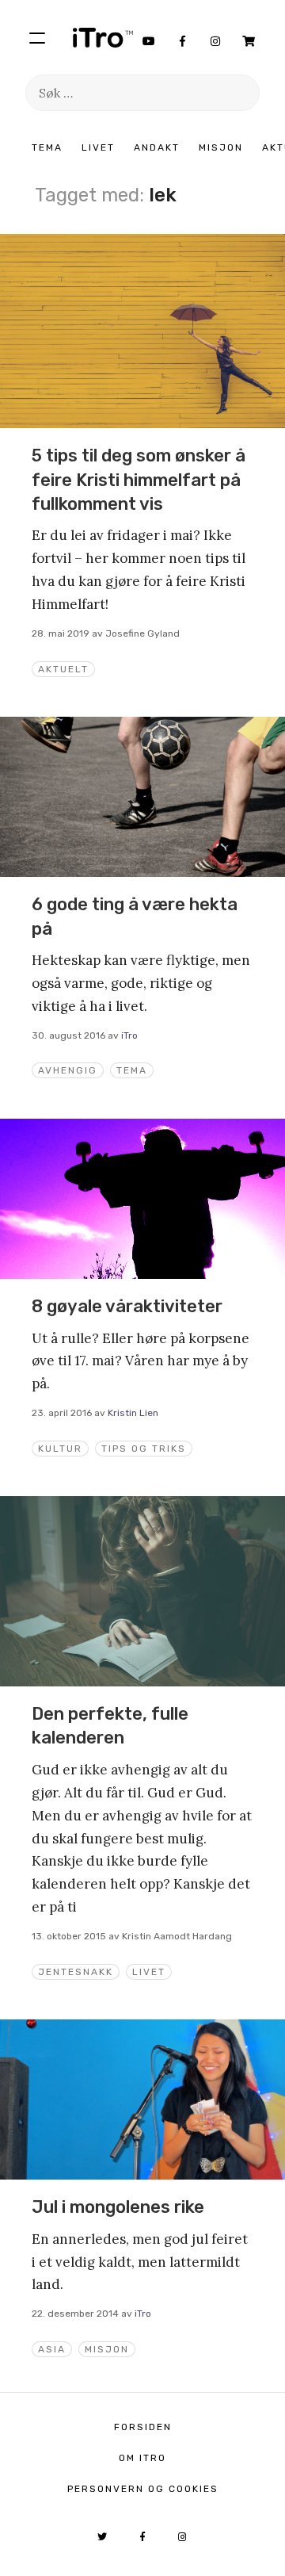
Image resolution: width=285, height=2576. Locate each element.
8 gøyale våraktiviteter (127, 1306)
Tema (47, 147)
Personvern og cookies (143, 2489)
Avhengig (68, 1070)
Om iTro (142, 2458)
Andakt (157, 147)
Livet (98, 147)
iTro (103, 37)
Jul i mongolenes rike (118, 2207)
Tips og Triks (144, 1449)
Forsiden (143, 2427)
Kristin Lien (133, 1413)
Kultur (60, 1449)
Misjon (221, 147)
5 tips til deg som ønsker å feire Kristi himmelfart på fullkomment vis (139, 480)
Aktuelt (63, 669)
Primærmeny (37, 37)
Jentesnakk (76, 1972)
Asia (52, 2349)
